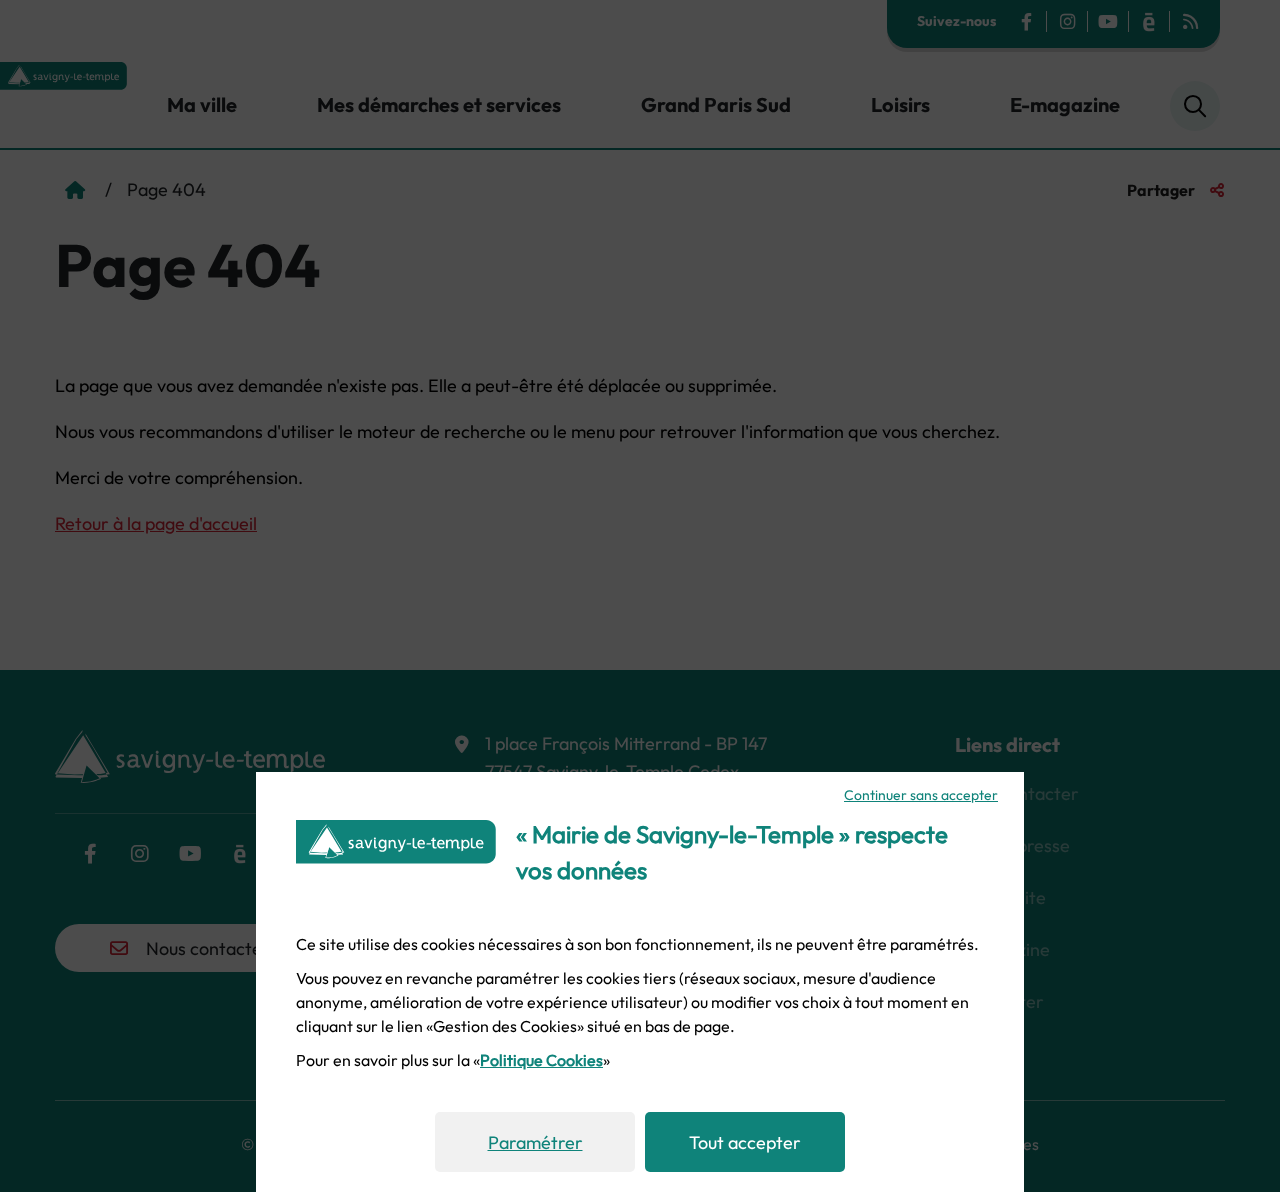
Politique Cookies (541, 1060)
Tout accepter (745, 1142)
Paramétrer (535, 1142)
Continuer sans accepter (921, 795)
